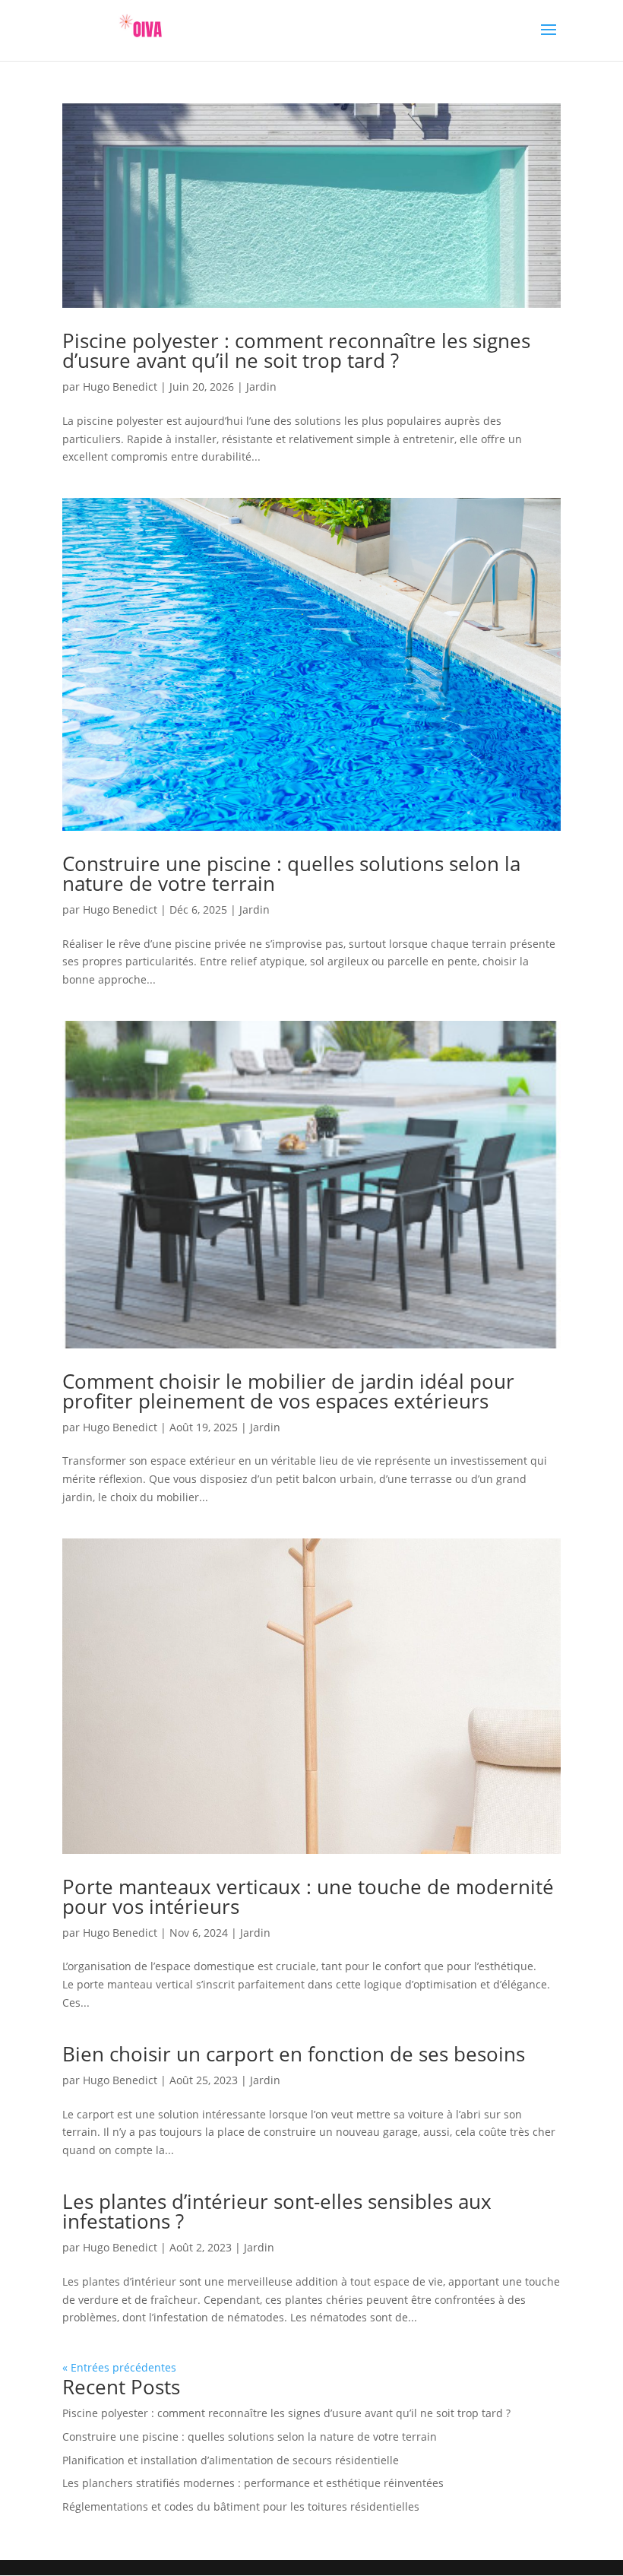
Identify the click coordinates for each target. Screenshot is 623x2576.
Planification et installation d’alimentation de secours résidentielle (231, 2460)
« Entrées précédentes (119, 2367)
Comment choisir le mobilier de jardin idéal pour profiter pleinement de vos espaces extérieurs (288, 1391)
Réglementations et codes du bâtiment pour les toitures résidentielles (241, 2506)
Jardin (261, 387)
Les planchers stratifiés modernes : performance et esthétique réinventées (253, 2483)
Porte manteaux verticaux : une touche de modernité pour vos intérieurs (308, 1896)
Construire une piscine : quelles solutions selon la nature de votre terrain (291, 873)
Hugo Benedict (120, 387)
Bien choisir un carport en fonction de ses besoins (294, 2054)
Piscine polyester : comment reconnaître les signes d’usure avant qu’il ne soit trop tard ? (296, 350)
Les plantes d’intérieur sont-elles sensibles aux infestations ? (277, 2211)
